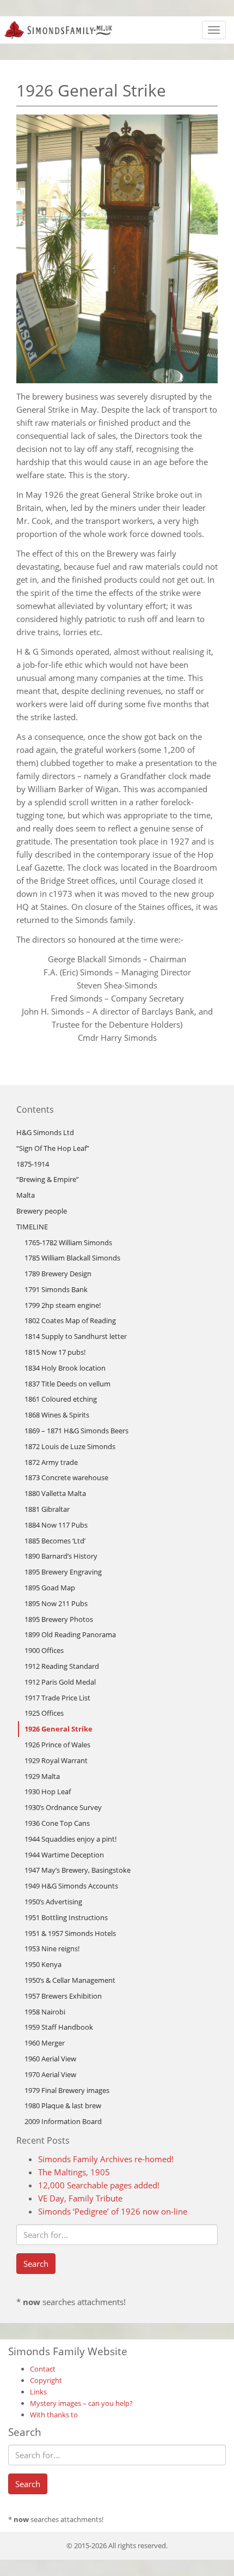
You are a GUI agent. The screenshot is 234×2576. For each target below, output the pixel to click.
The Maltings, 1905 (74, 2172)
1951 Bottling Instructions (66, 1917)
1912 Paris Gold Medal (60, 1682)
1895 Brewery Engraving (63, 1572)
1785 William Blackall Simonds (72, 1258)
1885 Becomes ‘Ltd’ (55, 1541)
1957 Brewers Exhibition (63, 1996)
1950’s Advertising (53, 1902)
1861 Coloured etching (61, 1399)
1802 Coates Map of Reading (70, 1320)
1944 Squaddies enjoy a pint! (70, 1839)
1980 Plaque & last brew (63, 2106)
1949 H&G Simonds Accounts (71, 1886)
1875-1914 (33, 1164)
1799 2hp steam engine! (63, 1305)
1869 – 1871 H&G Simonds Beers (76, 1431)
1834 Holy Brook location (65, 1368)
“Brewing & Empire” (48, 1179)
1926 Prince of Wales (57, 1745)
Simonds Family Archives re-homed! (106, 2159)
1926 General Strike (59, 1729)
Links (38, 2392)
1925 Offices (44, 1713)
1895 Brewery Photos (59, 1619)
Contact (43, 2369)
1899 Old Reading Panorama (70, 1634)
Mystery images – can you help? (81, 2403)
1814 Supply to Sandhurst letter (76, 1336)
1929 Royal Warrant (56, 1760)
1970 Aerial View (50, 2074)
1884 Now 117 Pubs (56, 1525)
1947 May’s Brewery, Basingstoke (78, 1870)
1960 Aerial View (50, 2059)
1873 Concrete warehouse (66, 1477)
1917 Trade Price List (57, 1698)
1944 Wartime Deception (64, 1855)
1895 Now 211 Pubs (56, 1603)
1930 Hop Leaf (48, 1791)
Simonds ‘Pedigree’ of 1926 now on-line (113, 2211)
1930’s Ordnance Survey (63, 1807)
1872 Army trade (51, 1462)
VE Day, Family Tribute (80, 2198)
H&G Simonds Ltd (45, 1132)
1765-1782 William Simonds (68, 1242)
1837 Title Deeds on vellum (67, 1384)
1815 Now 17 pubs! (55, 1352)
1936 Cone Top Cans (57, 1823)
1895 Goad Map (50, 1588)
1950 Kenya (43, 1964)
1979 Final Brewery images (67, 2090)
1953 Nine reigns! (52, 1948)
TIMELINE (32, 1227)
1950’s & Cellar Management (70, 1980)
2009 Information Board (63, 2121)
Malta (26, 1195)
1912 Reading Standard (62, 1666)
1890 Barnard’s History (61, 1556)
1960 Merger (45, 2043)
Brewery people (42, 1211)
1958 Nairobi (45, 2012)
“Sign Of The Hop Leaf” (53, 1148)
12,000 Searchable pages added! (99, 2185)
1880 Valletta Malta (55, 1493)
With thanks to (54, 2415)
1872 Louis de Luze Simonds (70, 1446)
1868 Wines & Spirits (57, 1415)
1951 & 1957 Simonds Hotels (70, 1933)
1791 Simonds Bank (56, 1289)
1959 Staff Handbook (59, 2027)
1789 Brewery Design (58, 1274)
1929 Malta (42, 1776)
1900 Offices (44, 1650)
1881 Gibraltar (47, 1509)
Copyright (46, 2380)
